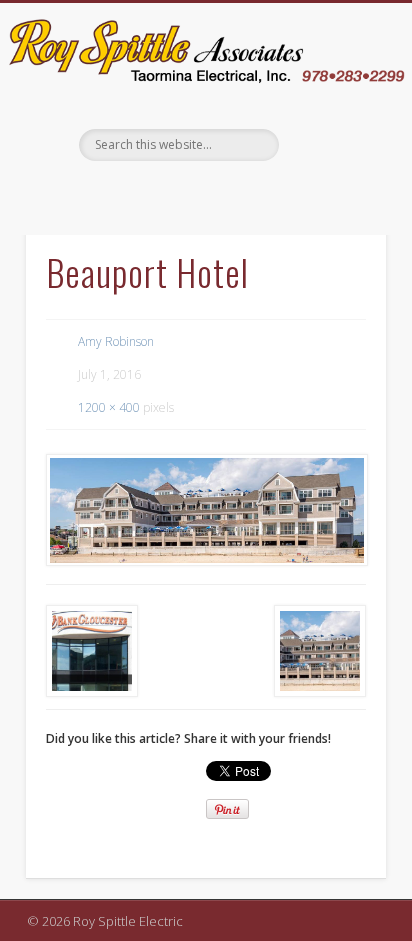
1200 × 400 (109, 407)
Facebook (203, 195)
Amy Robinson (116, 341)
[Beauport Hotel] (205, 510)
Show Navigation (334, 182)
